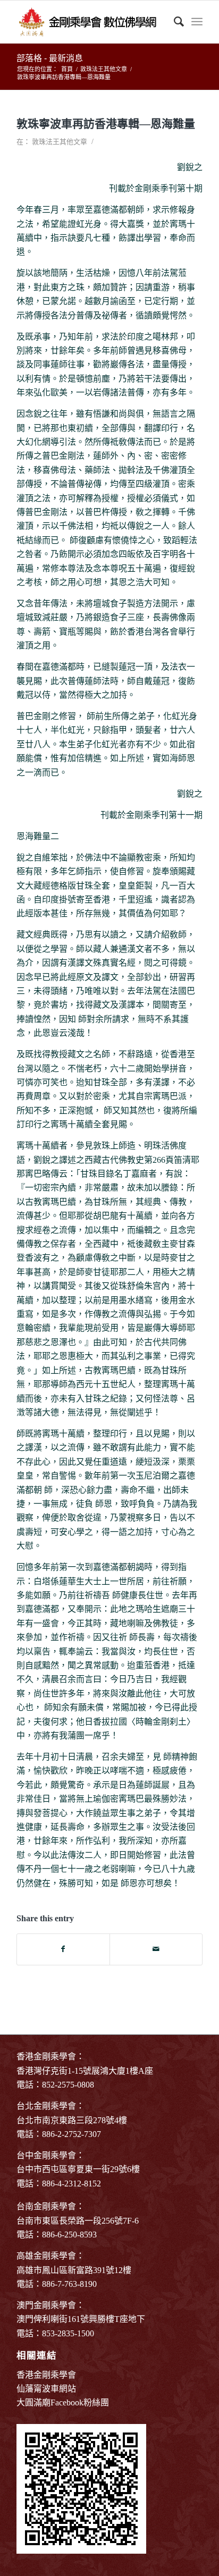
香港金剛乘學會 (46, 2375)
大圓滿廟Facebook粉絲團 (63, 2402)
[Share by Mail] (156, 1949)
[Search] (174, 22)
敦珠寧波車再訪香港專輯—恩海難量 (106, 124)
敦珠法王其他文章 (60, 142)
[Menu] (197, 22)
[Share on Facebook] (63, 1949)
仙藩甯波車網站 (46, 2389)
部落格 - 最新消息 (50, 58)
